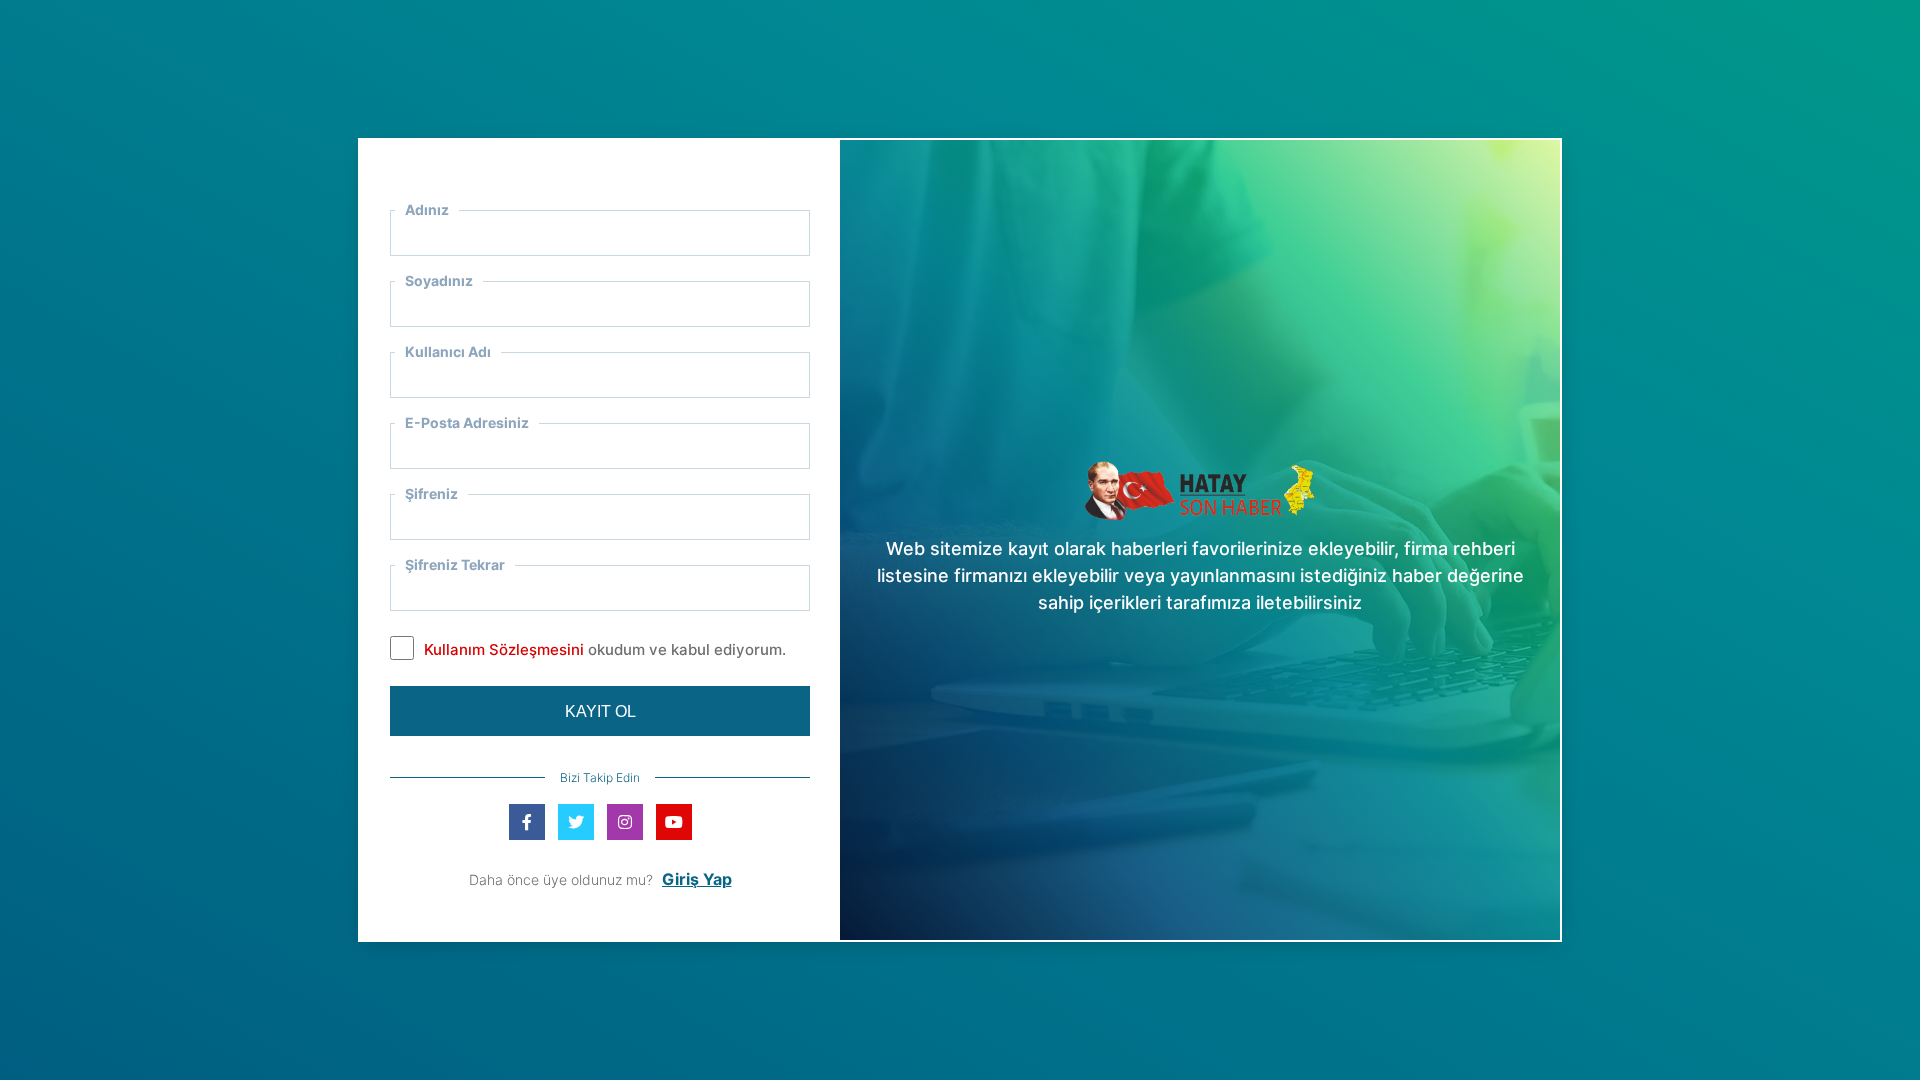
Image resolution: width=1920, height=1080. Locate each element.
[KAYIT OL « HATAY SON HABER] (1200, 488)
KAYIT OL (600, 711)
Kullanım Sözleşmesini (504, 649)
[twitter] (576, 822)
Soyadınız (439, 280)
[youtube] (674, 822)
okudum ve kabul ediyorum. (605, 649)
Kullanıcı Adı (448, 351)
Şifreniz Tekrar (455, 564)
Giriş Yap (697, 879)
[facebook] (527, 822)
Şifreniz (431, 493)
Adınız (427, 209)
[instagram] (625, 822)
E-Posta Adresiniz (467, 422)
